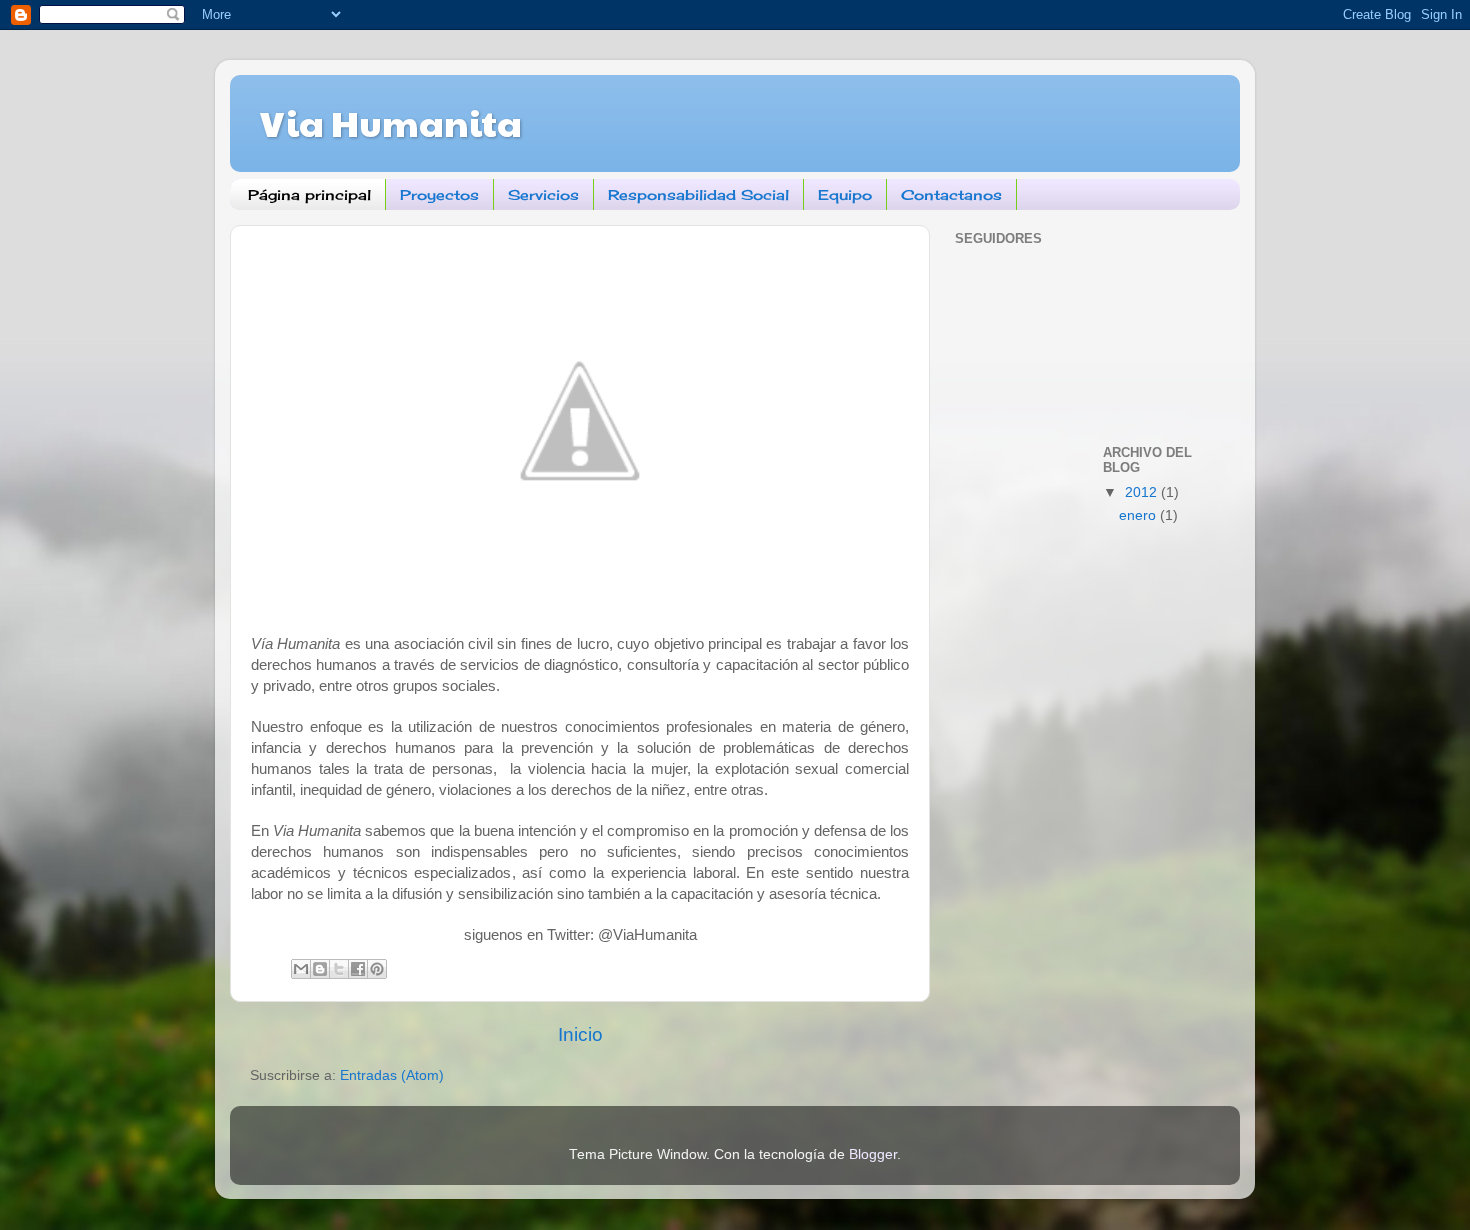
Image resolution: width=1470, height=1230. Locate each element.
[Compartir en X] (339, 969)
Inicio (580, 1034)
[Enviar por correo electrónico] (301, 969)
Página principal (309, 194)
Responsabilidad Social (698, 194)
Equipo (845, 194)
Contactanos (951, 194)
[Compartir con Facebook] (358, 969)
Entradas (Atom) (392, 1075)
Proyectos (439, 194)
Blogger (873, 1154)
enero (1139, 515)
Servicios (543, 194)
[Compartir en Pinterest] (377, 969)
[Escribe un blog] (320, 969)
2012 (1143, 492)
